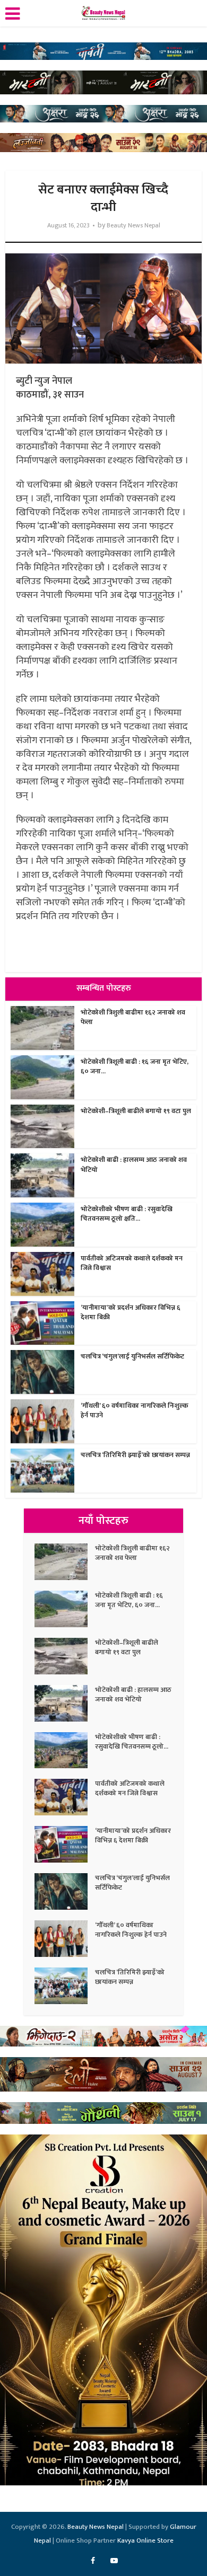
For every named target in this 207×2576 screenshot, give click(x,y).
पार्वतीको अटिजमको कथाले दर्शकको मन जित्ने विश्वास (132, 1263)
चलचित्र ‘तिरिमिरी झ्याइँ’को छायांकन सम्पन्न (135, 1455)
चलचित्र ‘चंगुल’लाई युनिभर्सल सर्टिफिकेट (132, 1356)
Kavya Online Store (145, 2540)
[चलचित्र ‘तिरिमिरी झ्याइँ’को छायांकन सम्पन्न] (65, 1986)
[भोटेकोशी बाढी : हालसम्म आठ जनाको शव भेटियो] (65, 1703)
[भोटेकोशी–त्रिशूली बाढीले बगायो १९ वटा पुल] (65, 1656)
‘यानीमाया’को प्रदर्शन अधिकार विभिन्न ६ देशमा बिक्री (131, 1312)
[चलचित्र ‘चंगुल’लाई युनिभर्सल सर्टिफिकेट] (65, 1891)
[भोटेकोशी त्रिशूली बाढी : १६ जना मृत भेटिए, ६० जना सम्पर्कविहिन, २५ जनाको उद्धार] (65, 1609)
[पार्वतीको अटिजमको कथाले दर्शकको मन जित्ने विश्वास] (65, 1797)
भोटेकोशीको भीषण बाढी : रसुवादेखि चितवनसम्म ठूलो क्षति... (127, 1214)
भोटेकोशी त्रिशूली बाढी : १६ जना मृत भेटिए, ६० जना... (135, 1066)
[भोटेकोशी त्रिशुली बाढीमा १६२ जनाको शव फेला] (65, 1562)
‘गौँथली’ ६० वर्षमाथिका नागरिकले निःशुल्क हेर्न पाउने (135, 1410)
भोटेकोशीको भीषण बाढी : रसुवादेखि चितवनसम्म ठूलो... (132, 1742)
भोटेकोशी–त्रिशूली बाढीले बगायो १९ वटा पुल (136, 1111)
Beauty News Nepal (133, 226)
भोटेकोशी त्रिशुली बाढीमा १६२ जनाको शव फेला (133, 1017)
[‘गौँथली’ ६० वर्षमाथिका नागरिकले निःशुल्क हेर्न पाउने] (65, 1939)
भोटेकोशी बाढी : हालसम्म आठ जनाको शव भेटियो (134, 1165)
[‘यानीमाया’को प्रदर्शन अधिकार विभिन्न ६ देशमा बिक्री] (65, 1844)
